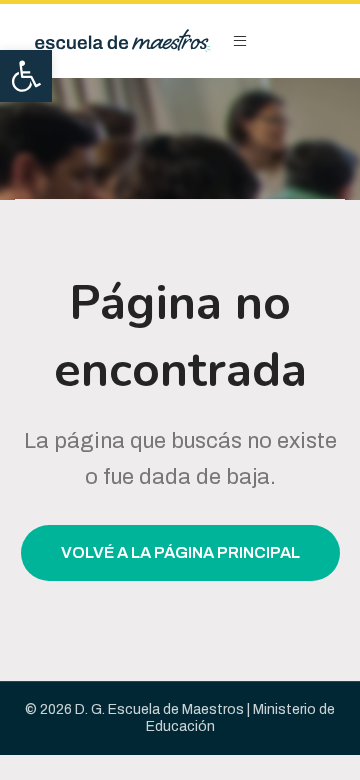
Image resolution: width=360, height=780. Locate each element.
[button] (26, 76)
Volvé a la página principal (180, 552)
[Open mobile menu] (240, 41)
